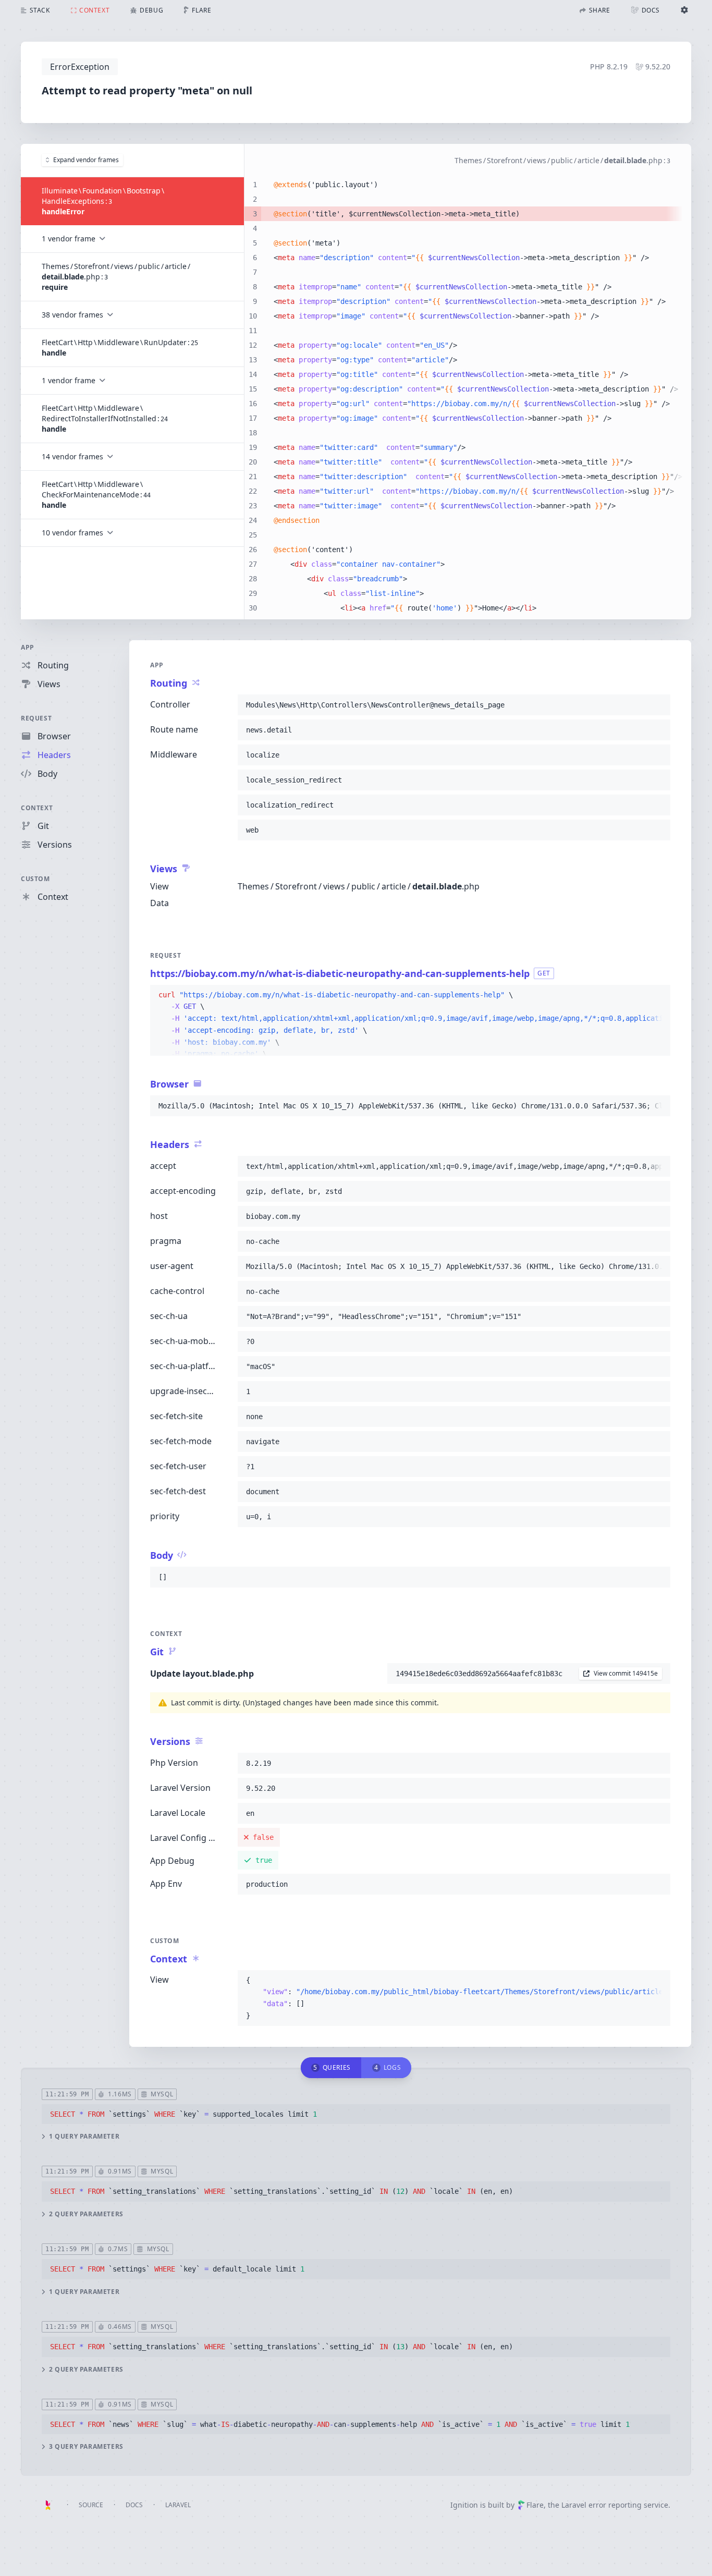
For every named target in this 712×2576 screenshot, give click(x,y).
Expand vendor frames (86, 160)
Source (91, 2505)
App (28, 647)
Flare (535, 2505)
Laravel (178, 2505)
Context (37, 808)
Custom (35, 879)
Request (36, 718)
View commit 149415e (626, 1673)
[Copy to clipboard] (658, 705)
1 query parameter (84, 2137)
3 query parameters (86, 2447)
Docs (134, 2505)
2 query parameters (86, 2214)
